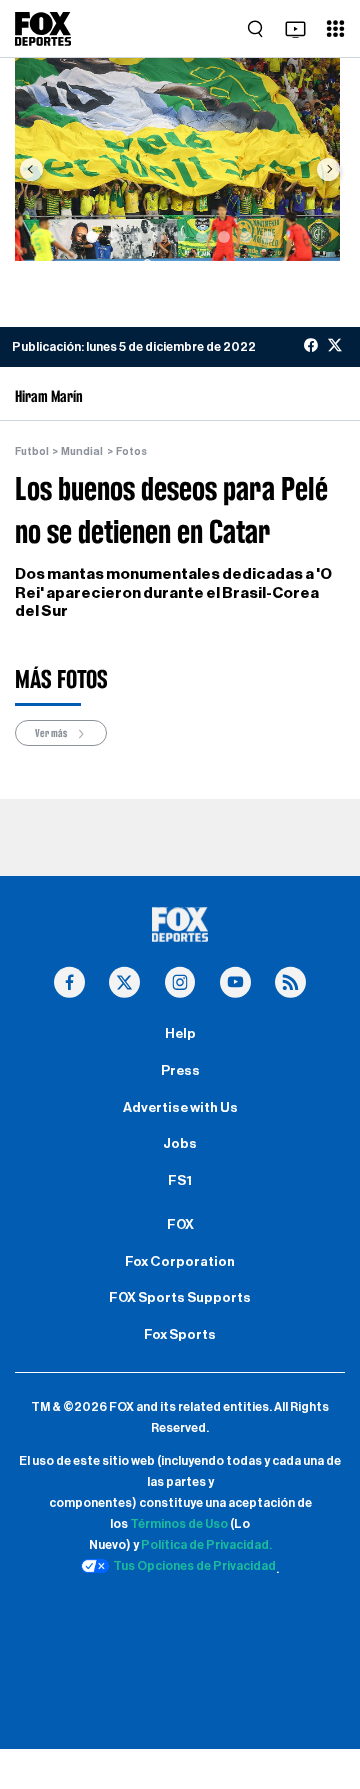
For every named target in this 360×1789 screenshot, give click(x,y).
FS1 (180, 1181)
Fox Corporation (180, 1262)
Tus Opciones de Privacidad (194, 1566)
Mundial (82, 451)
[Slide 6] (202, 237)
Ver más (52, 733)
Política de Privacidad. (206, 1545)
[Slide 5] (180, 237)
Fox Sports (180, 1335)
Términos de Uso (179, 1524)
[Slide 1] (92, 237)
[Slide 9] (268, 237)
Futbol (32, 451)
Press (180, 1071)
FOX (180, 1225)
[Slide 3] (136, 237)
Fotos (131, 451)
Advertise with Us (180, 1108)
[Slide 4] (158, 237)
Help (180, 1034)
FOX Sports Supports (180, 1298)
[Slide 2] (114, 237)
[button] (31, 169)
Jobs (180, 1144)
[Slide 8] (246, 237)
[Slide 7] (224, 237)
